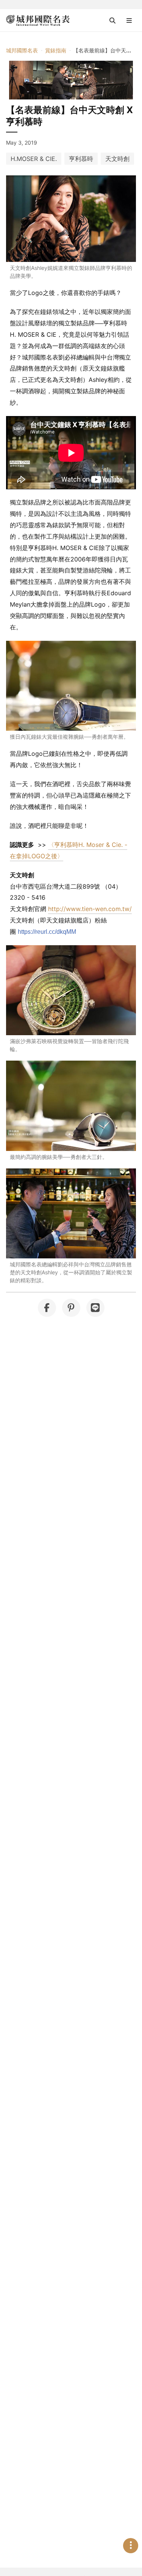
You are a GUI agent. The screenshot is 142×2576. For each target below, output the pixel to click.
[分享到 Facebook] (47, 1308)
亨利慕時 (81, 159)
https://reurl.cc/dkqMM (47, 932)
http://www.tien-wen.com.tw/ (90, 909)
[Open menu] (129, 20)
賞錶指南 (56, 50)
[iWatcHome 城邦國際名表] (38, 20)
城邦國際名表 (22, 50)
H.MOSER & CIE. (34, 159)
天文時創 (117, 159)
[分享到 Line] (95, 1308)
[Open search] (112, 20)
